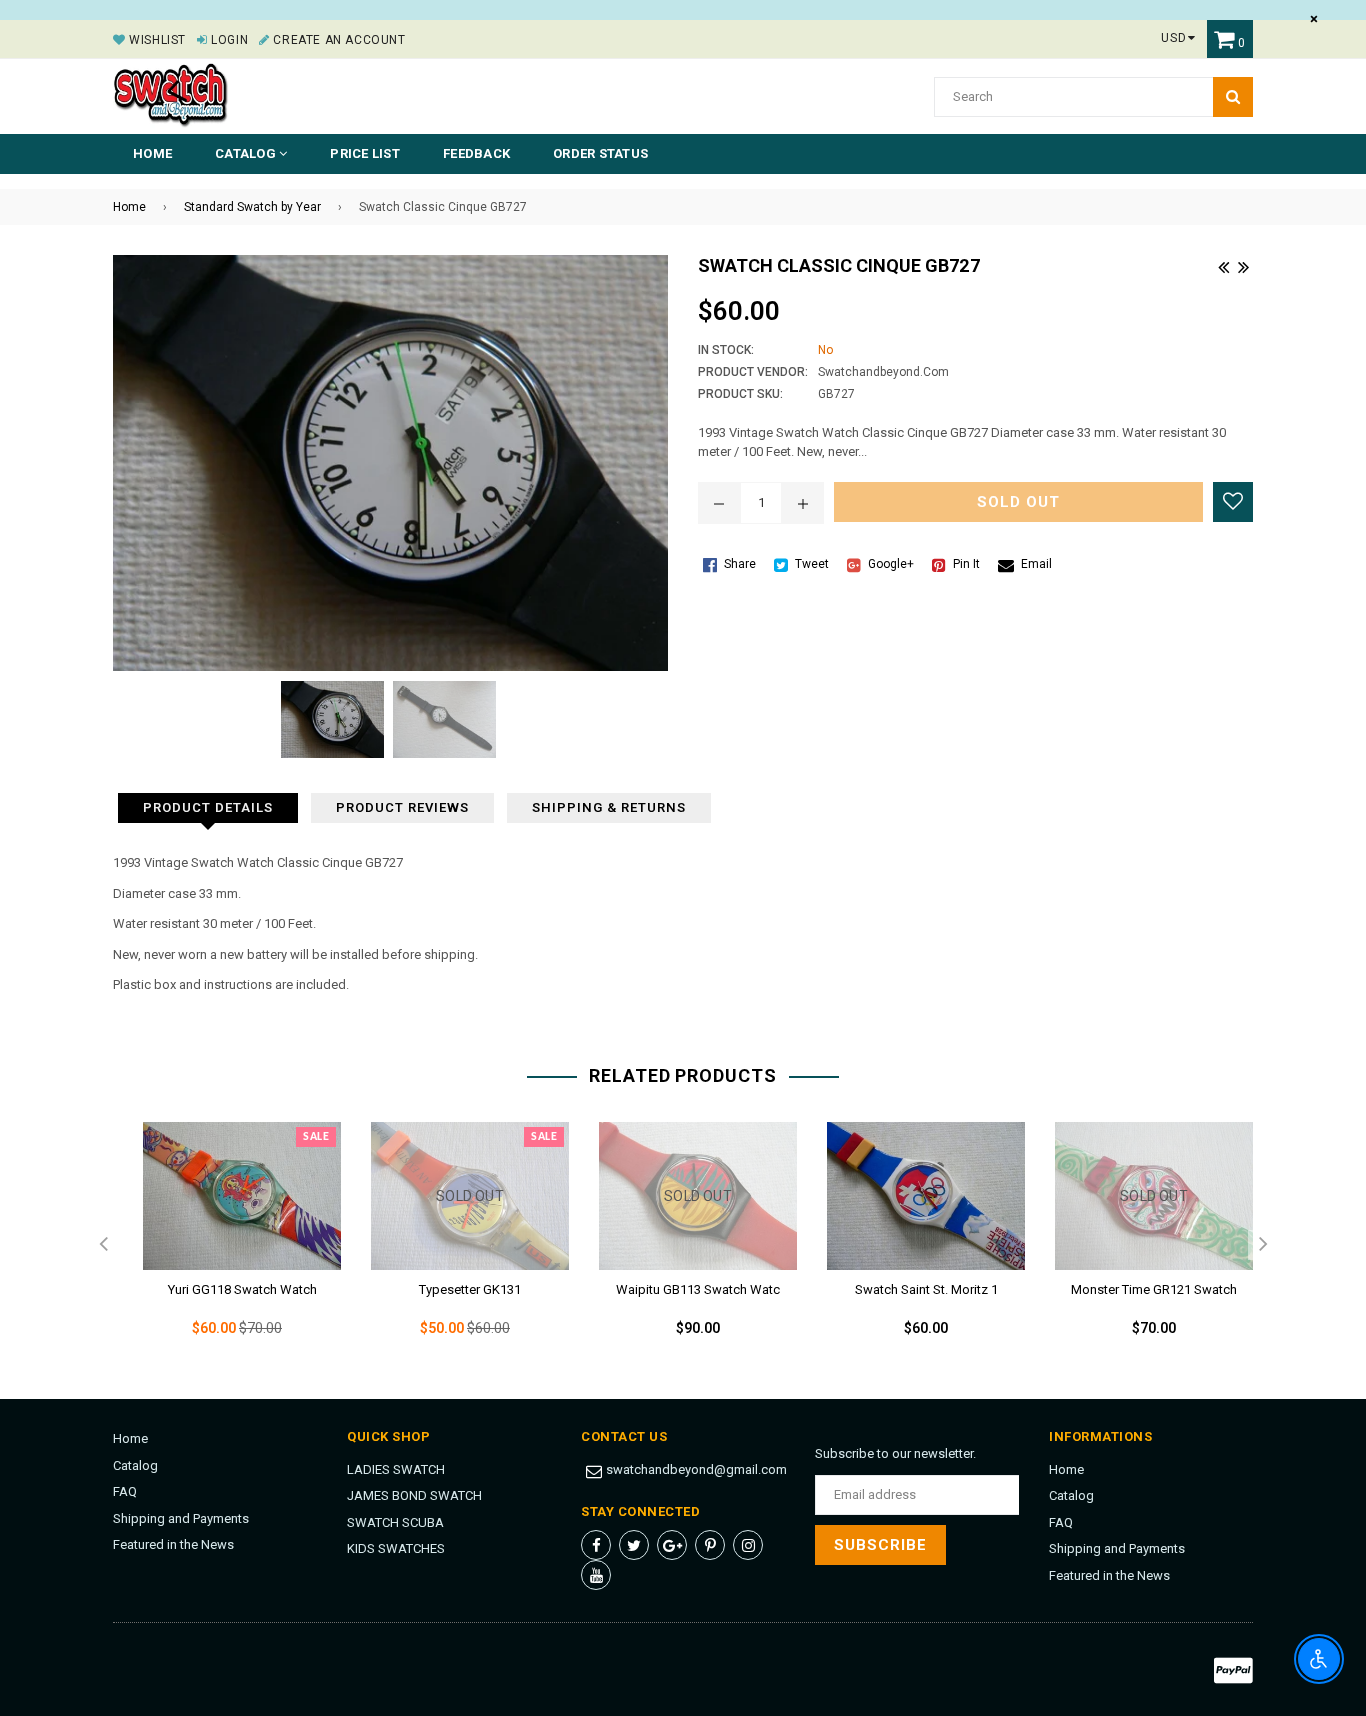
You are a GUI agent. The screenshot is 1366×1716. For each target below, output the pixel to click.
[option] (227, 1246)
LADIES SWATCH (396, 1469)
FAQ (125, 1491)
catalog (247, 153)
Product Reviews (402, 807)
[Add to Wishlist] (1233, 502)
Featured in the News (173, 1544)
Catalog (135, 1465)
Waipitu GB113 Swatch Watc (698, 1289)
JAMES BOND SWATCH (414, 1495)
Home (152, 153)
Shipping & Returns (609, 807)
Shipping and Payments (181, 1518)
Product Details (208, 807)
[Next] (1243, 265)
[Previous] (1223, 265)
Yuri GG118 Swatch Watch (242, 1289)
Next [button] (1263, 1245)
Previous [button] (103, 1245)
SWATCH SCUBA (395, 1522)
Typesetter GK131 (470, 1289)
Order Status (600, 153)
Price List (365, 153)
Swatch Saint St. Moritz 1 (926, 1289)
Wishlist (156, 40)
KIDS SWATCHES (396, 1548)
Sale (316, 1137)
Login (228, 40)
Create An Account (337, 40)
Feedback (476, 153)
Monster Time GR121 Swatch (1154, 1289)
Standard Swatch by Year (252, 207)
